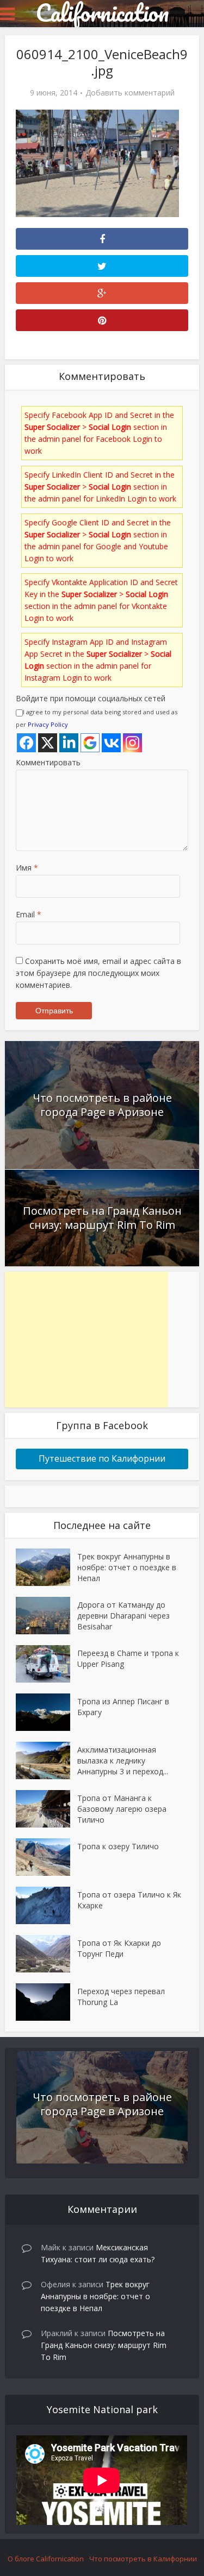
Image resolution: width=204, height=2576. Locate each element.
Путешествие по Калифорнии (102, 1458)
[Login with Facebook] (26, 743)
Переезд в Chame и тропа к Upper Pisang (128, 1658)
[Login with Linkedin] (69, 743)
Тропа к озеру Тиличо (118, 1846)
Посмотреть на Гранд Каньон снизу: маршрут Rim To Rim (102, 1218)
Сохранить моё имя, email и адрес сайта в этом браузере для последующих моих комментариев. (98, 973)
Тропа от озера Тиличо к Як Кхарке (129, 1900)
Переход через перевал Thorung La (121, 1997)
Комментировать (48, 762)
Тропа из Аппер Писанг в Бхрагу (123, 1707)
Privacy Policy (48, 724)
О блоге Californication (46, 2559)
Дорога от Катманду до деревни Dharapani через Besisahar (123, 1616)
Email (29, 914)
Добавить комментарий (130, 93)
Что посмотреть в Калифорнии (143, 2559)
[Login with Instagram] (132, 743)
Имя (27, 868)
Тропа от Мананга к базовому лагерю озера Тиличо (122, 1809)
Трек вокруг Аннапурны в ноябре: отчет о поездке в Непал (127, 1567)
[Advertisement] (86, 1340)
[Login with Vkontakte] (111, 743)
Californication (102, 12)
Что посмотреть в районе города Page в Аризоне (102, 1105)
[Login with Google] (90, 743)
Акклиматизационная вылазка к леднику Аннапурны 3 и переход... (123, 1760)
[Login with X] (48, 743)
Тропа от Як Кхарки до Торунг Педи (119, 1948)
